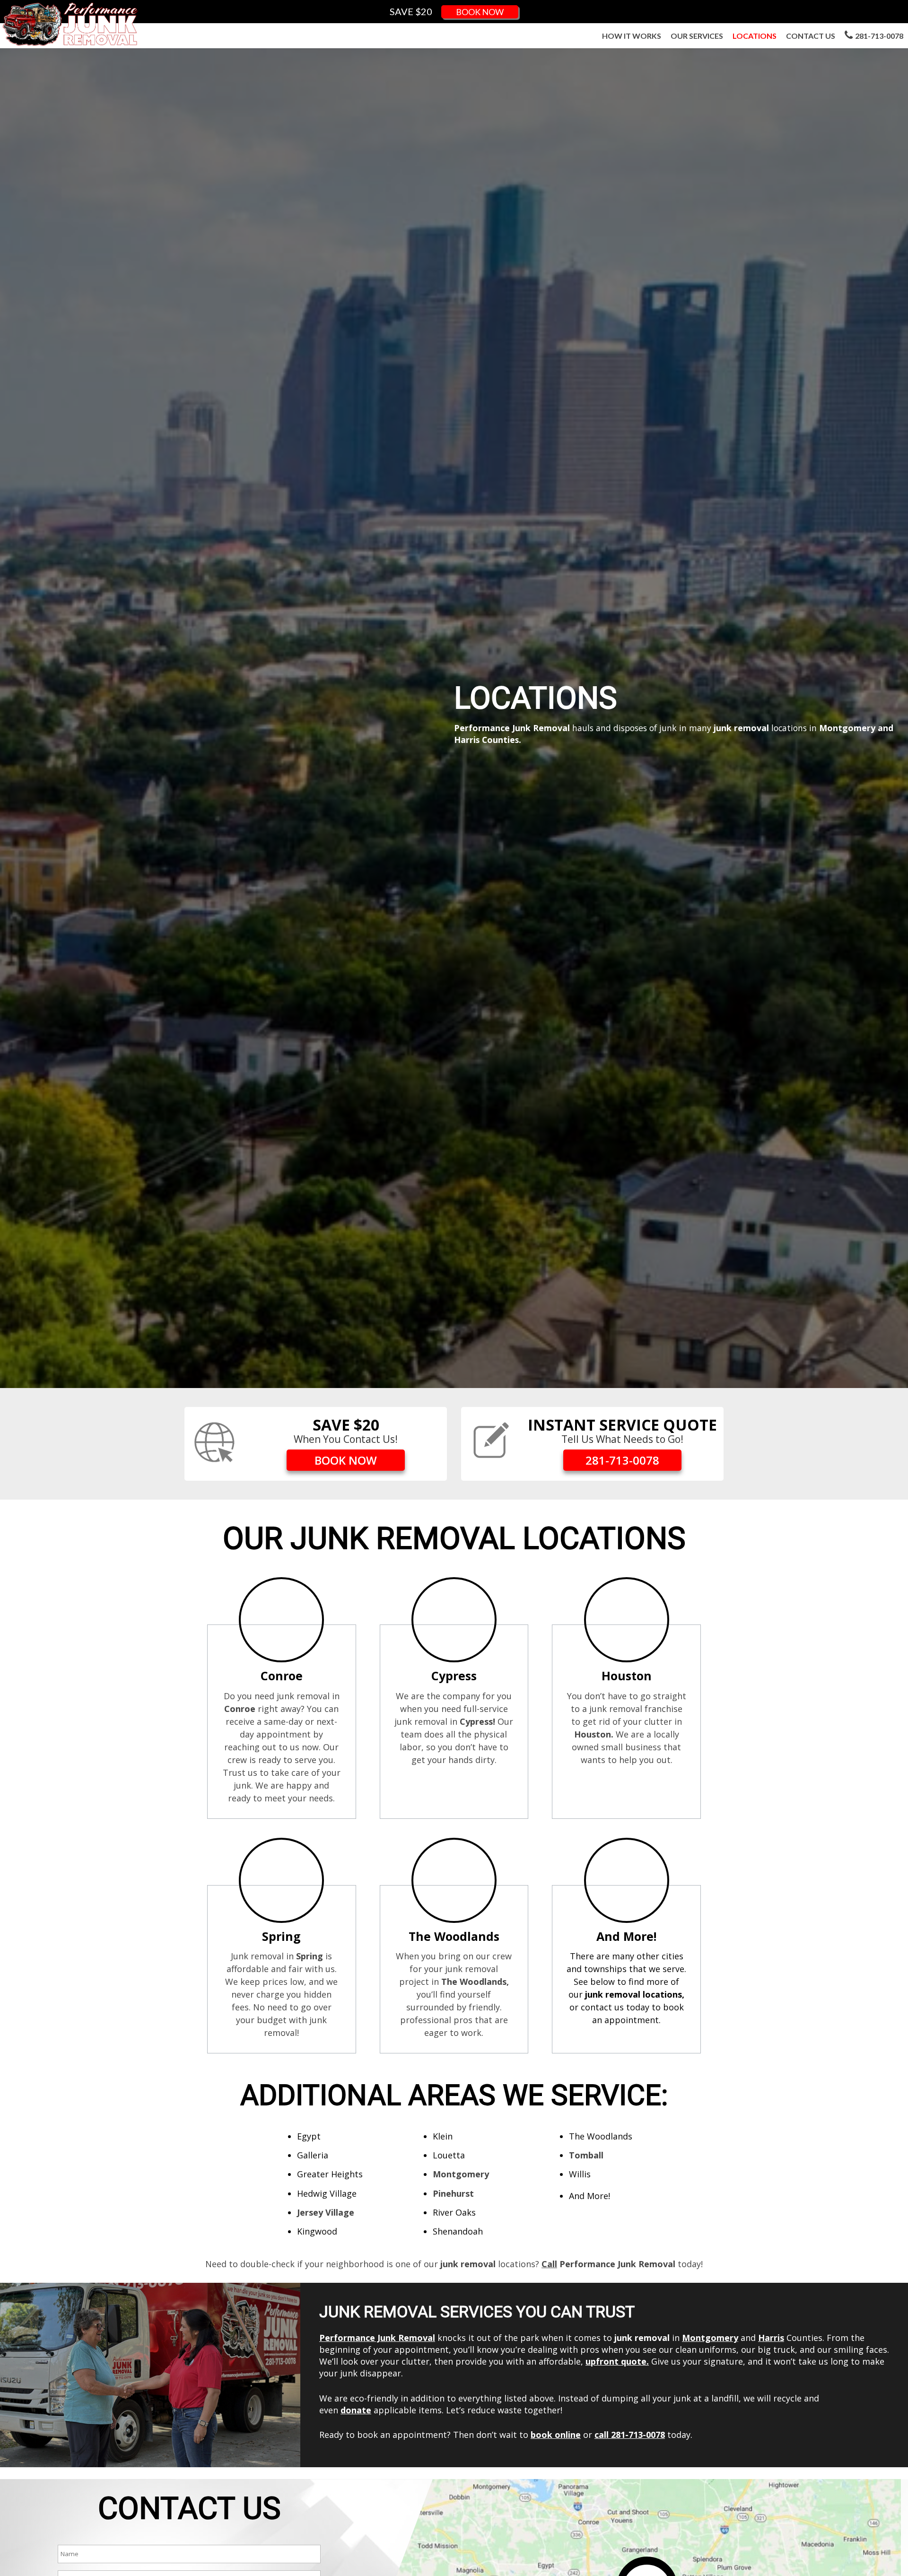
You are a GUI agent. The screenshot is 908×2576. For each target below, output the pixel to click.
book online (556, 2435)
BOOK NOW (480, 12)
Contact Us (811, 36)
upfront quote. (617, 2361)
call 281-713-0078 (630, 2435)
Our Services (697, 36)
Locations (755, 36)
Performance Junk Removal (377, 2338)
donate (356, 2410)
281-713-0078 (879, 36)
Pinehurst (453, 2193)
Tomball (586, 2155)
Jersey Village (326, 2212)
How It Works (632, 36)
